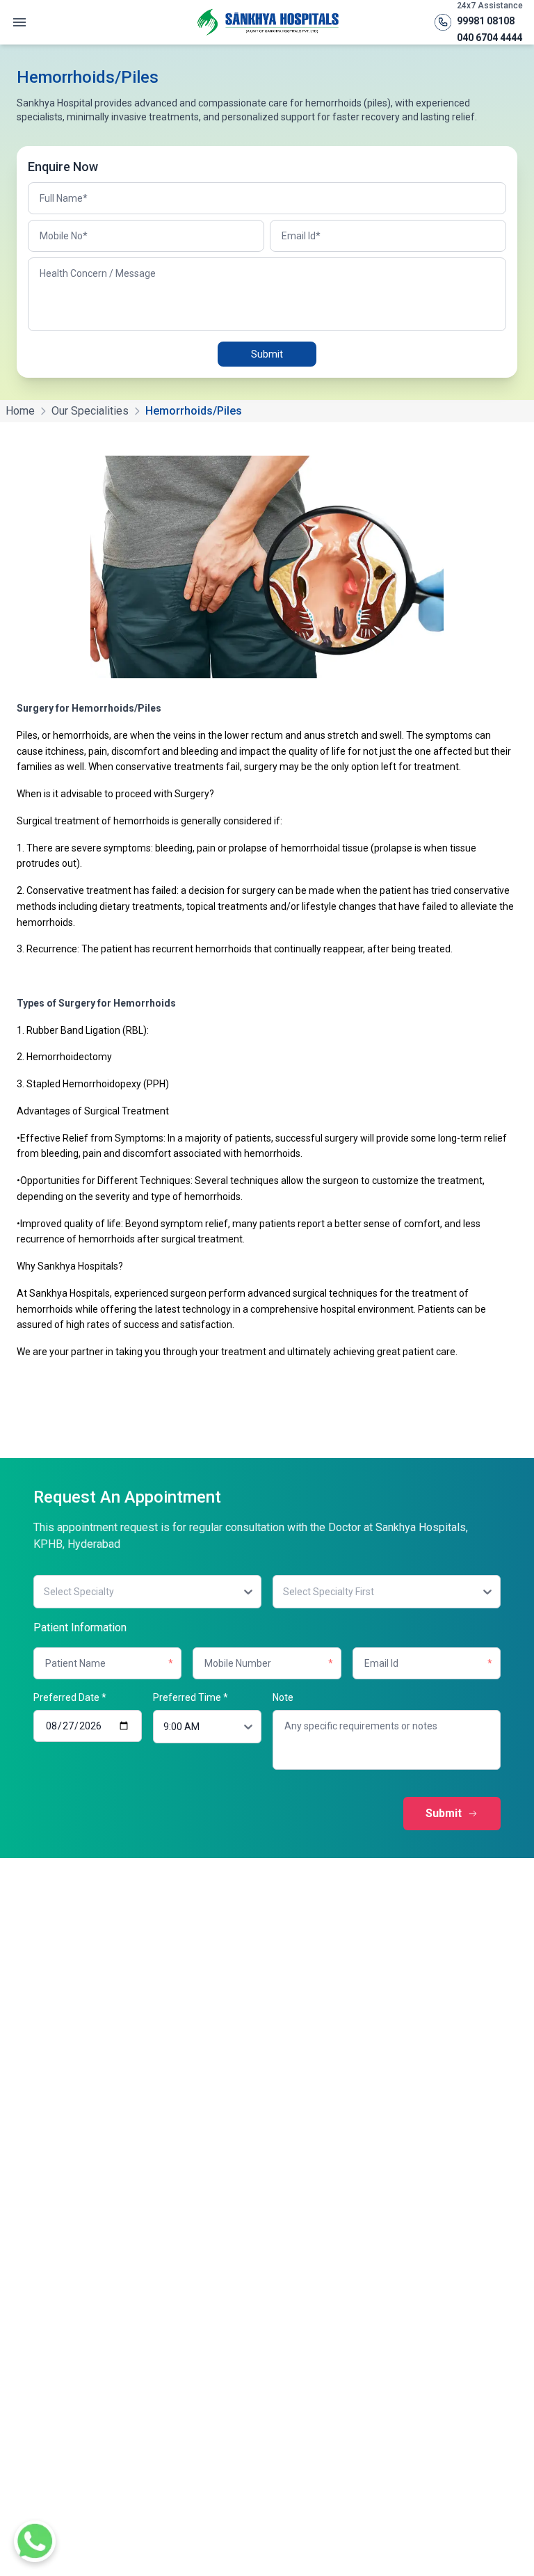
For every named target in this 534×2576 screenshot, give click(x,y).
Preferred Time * (191, 1697)
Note (283, 1697)
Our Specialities (90, 411)
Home (20, 411)
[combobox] (43, 1592)
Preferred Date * (70, 1697)
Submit (267, 354)
